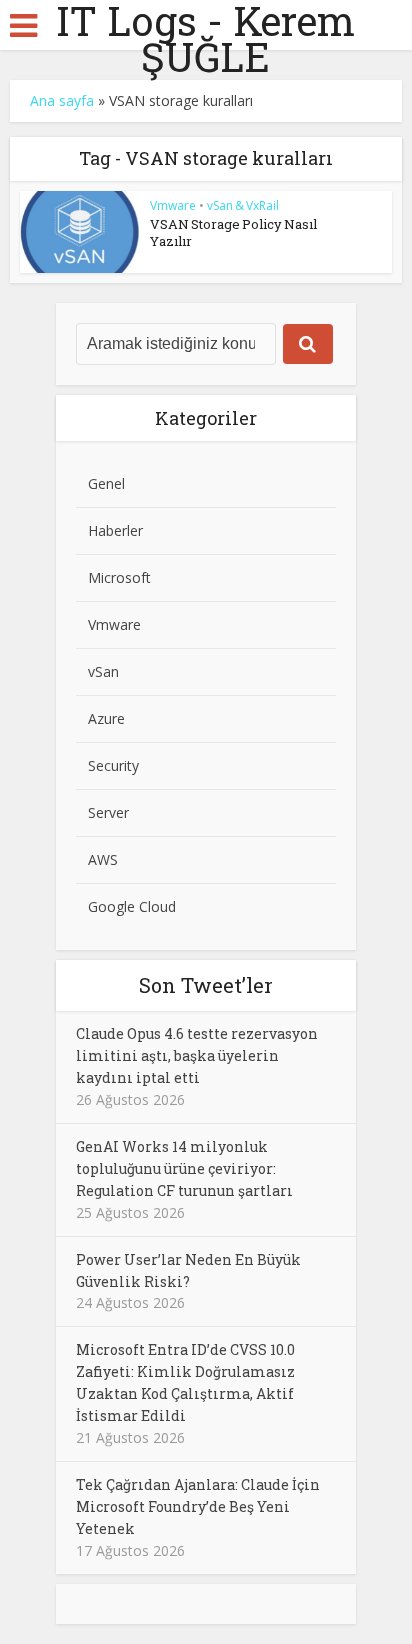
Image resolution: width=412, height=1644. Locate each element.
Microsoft (119, 577)
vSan (103, 671)
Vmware (173, 205)
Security (113, 765)
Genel (106, 483)
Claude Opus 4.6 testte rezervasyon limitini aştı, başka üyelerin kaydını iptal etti (197, 1055)
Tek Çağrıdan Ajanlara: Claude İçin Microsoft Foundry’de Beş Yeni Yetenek (198, 1506)
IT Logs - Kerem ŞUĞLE (205, 39)
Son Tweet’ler (206, 985)
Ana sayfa (62, 100)
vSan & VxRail (243, 205)
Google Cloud (132, 906)
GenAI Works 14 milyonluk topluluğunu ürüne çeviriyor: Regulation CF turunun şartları (184, 1168)
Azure (106, 718)
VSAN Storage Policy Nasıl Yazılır (233, 232)
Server (108, 812)
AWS (103, 859)
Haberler (115, 530)
